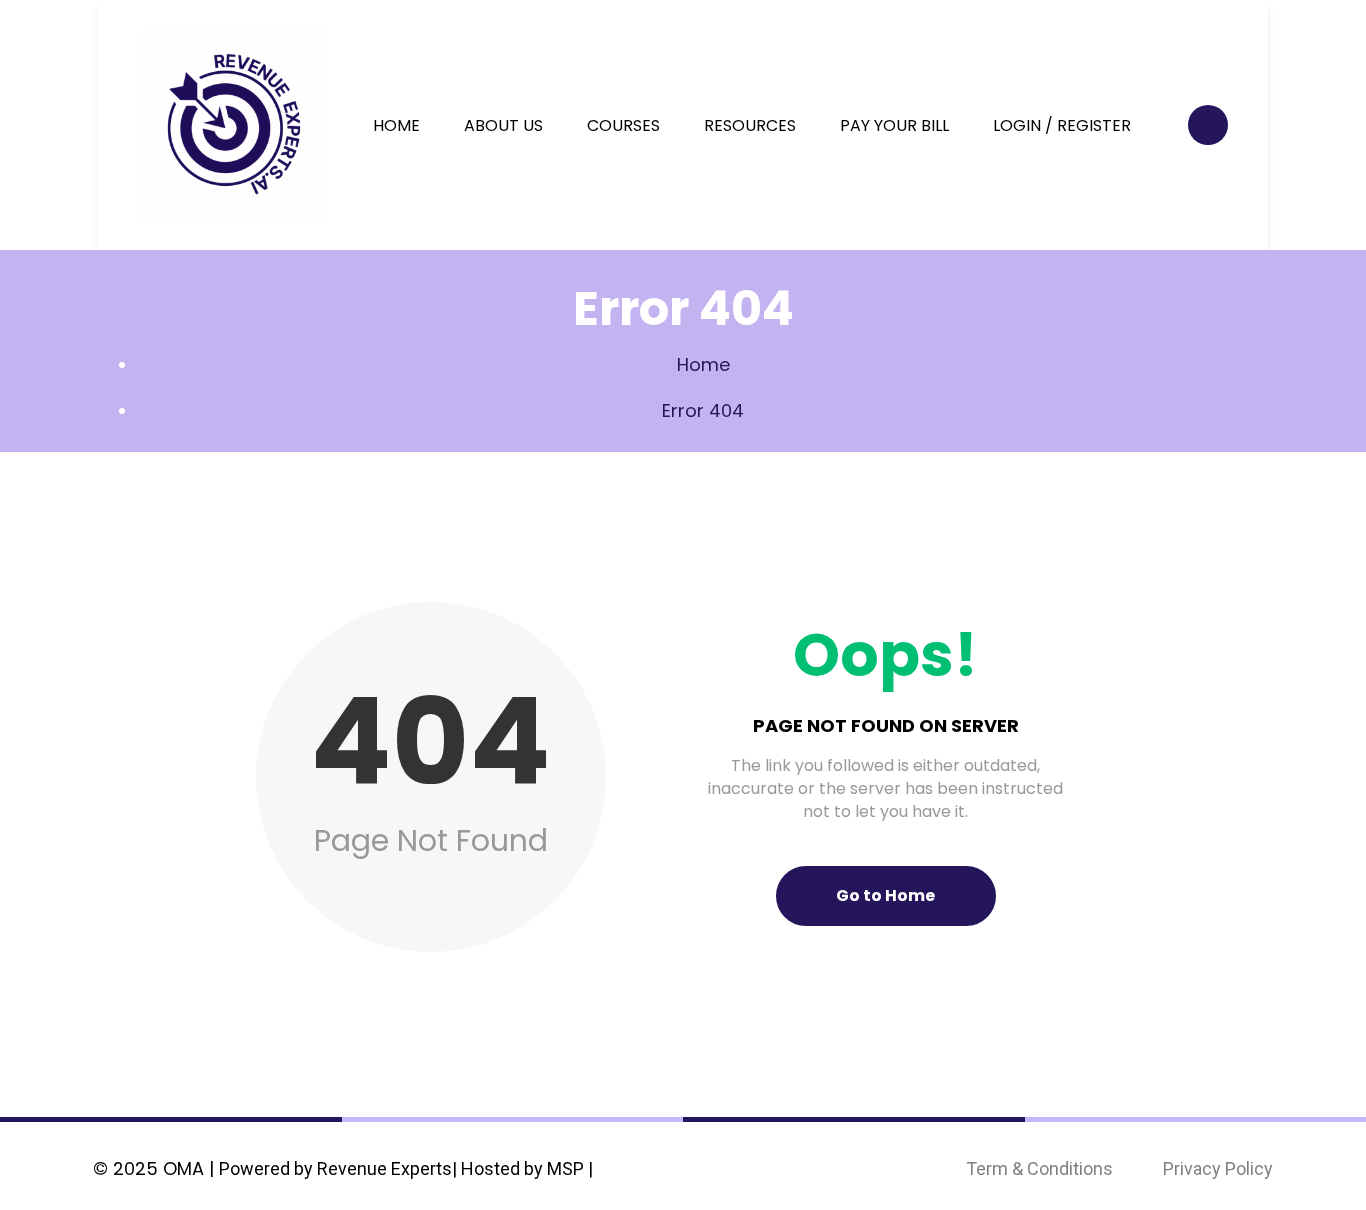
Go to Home (885, 895)
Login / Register (1062, 125)
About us (503, 125)
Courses (623, 125)
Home (396, 125)
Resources (750, 125)
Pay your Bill (894, 125)
